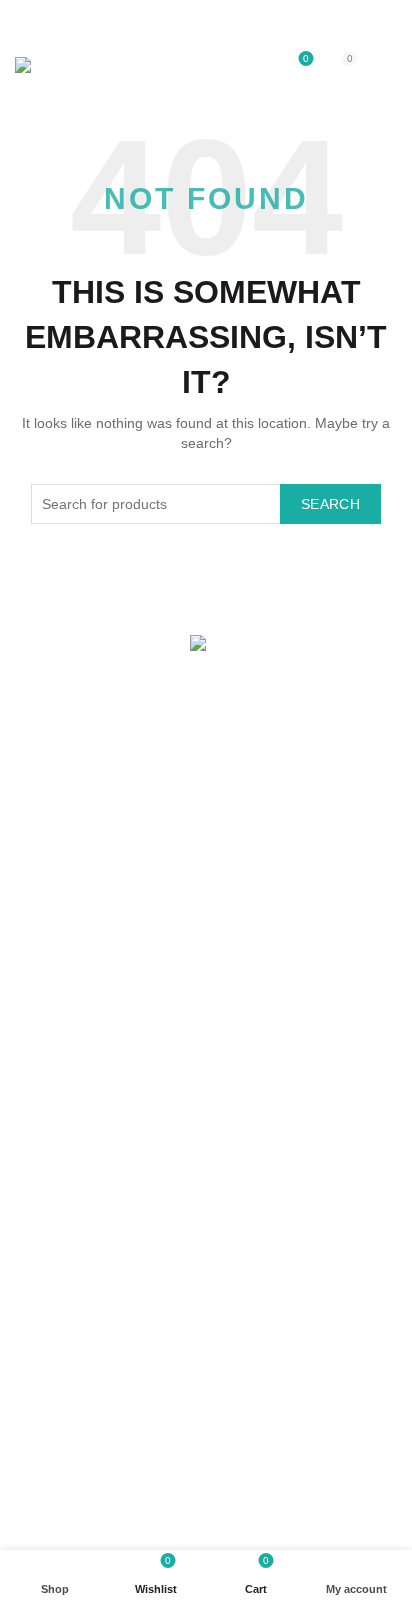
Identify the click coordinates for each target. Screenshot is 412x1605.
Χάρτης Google (63, 840)
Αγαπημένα (50, 964)
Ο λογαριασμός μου (77, 935)
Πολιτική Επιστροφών (83, 1147)
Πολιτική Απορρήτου (79, 1205)
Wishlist (306, 58)
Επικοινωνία (53, 811)
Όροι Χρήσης (56, 1176)
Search (330, 504)
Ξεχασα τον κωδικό (75, 1022)
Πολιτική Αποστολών (80, 1118)
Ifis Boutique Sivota (170, 1518)
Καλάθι (36, 993)
